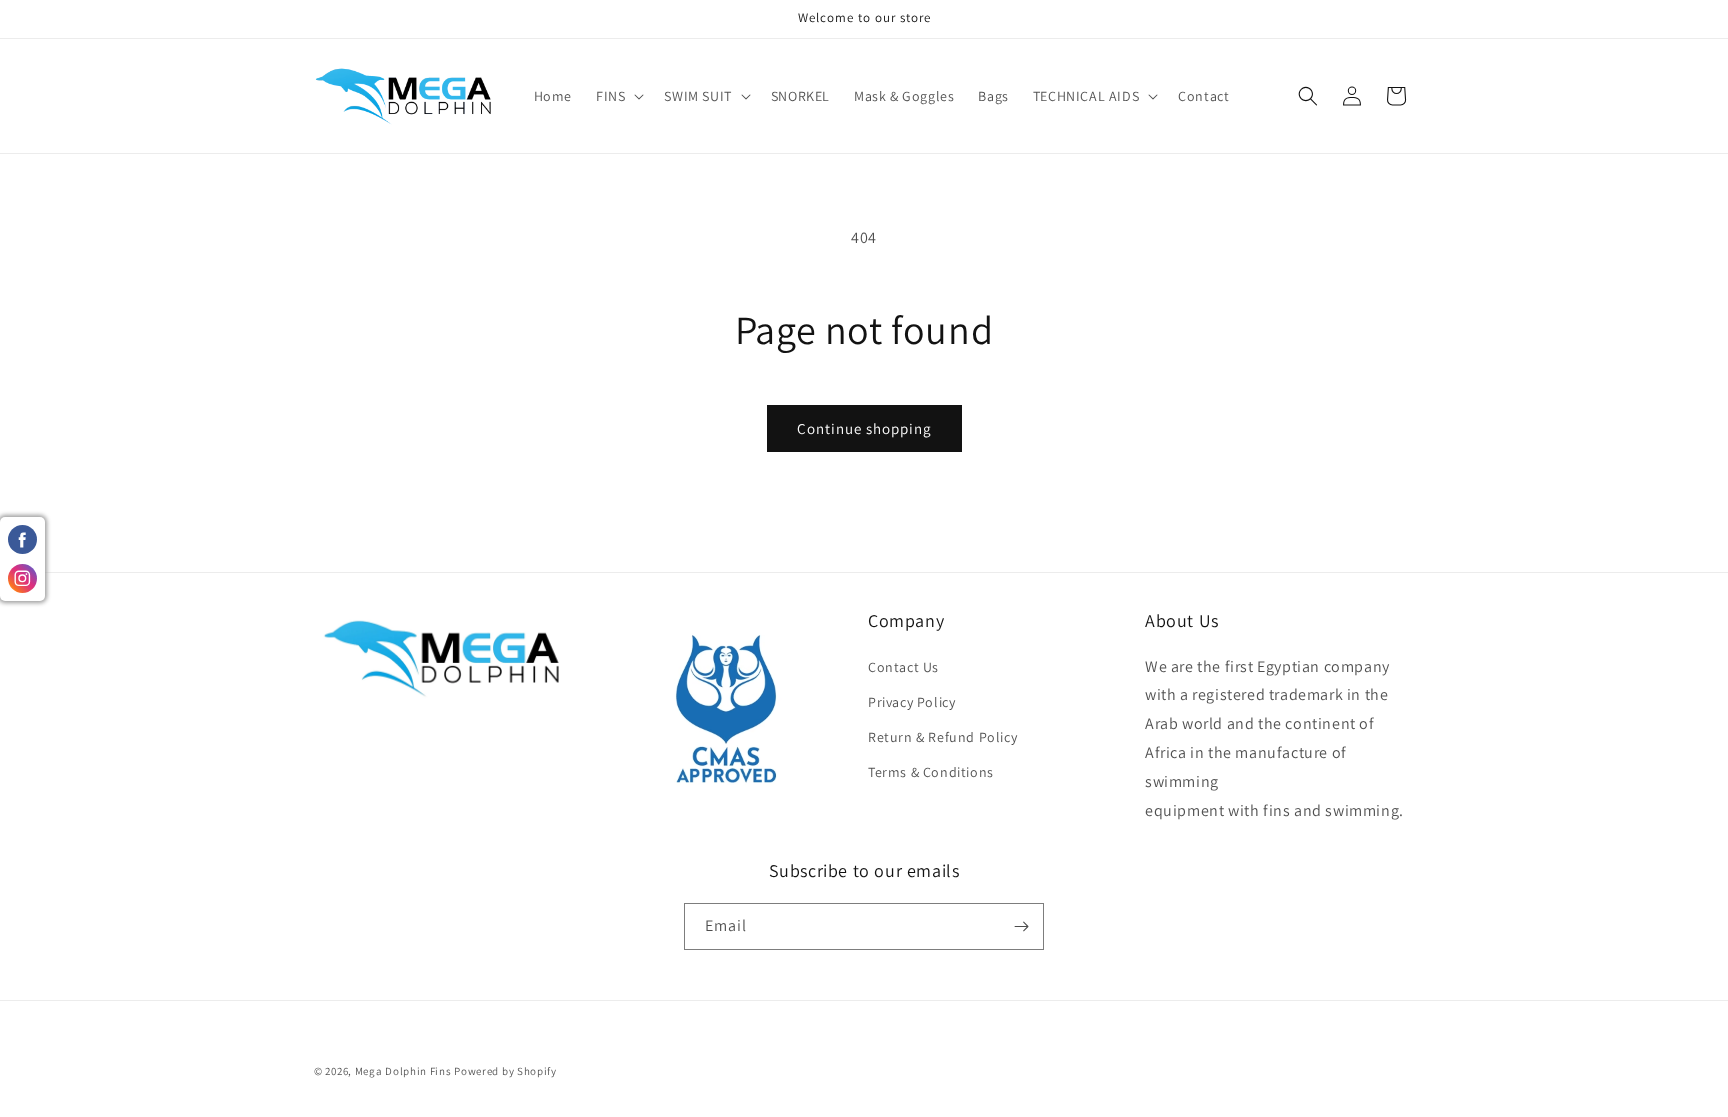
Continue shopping (864, 428)
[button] (618, 96)
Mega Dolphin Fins (403, 1071)
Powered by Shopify (505, 1071)
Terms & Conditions (931, 772)
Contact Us (903, 667)
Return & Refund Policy (942, 737)
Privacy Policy (911, 702)
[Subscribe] (1021, 926)
